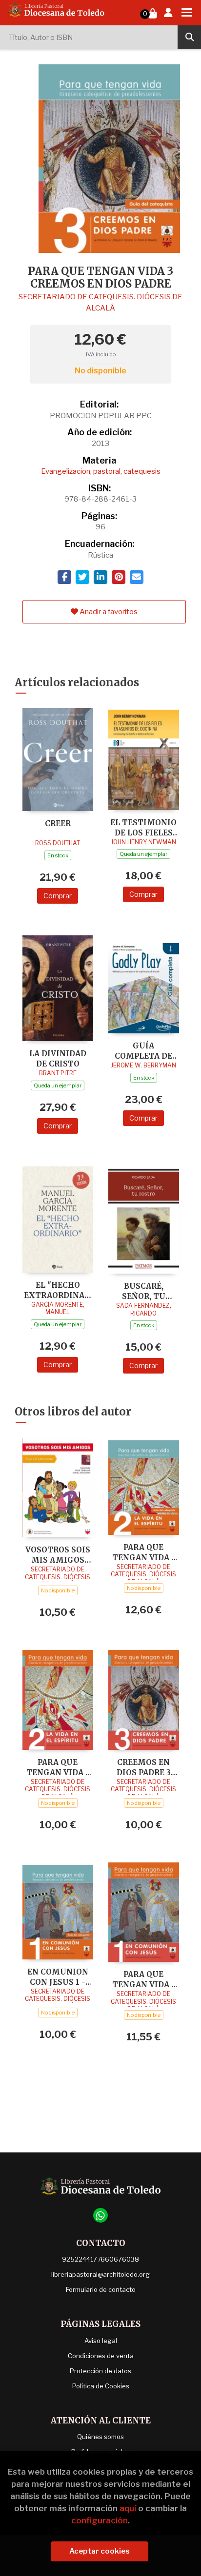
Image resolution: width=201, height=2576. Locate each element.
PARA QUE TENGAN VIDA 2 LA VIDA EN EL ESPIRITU (144, 1552)
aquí (128, 2508)
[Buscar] (189, 37)
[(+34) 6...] (100, 2215)
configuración (100, 2520)
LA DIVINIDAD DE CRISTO (58, 1058)
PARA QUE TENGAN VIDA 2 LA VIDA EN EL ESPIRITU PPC (58, 1767)
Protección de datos (100, 2371)
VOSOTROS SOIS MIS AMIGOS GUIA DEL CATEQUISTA (58, 1555)
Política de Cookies (101, 2386)
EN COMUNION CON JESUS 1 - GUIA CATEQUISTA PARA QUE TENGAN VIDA (58, 1977)
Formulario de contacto (101, 2289)
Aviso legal (101, 2341)
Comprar (58, 896)
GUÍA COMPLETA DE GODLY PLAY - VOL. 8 (143, 1051)
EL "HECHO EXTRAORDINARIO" (58, 1290)
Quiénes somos (100, 2437)
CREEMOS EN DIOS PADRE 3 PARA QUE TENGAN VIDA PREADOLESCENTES (143, 1767)
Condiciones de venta (101, 2356)
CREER (58, 823)
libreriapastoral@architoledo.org (100, 2274)
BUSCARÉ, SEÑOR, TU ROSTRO (144, 1291)
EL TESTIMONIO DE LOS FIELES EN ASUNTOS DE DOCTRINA (143, 827)
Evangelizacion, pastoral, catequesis (101, 471)
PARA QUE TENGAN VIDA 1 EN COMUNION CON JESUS (144, 1979)
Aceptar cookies (100, 2551)
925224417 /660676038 (100, 2259)
